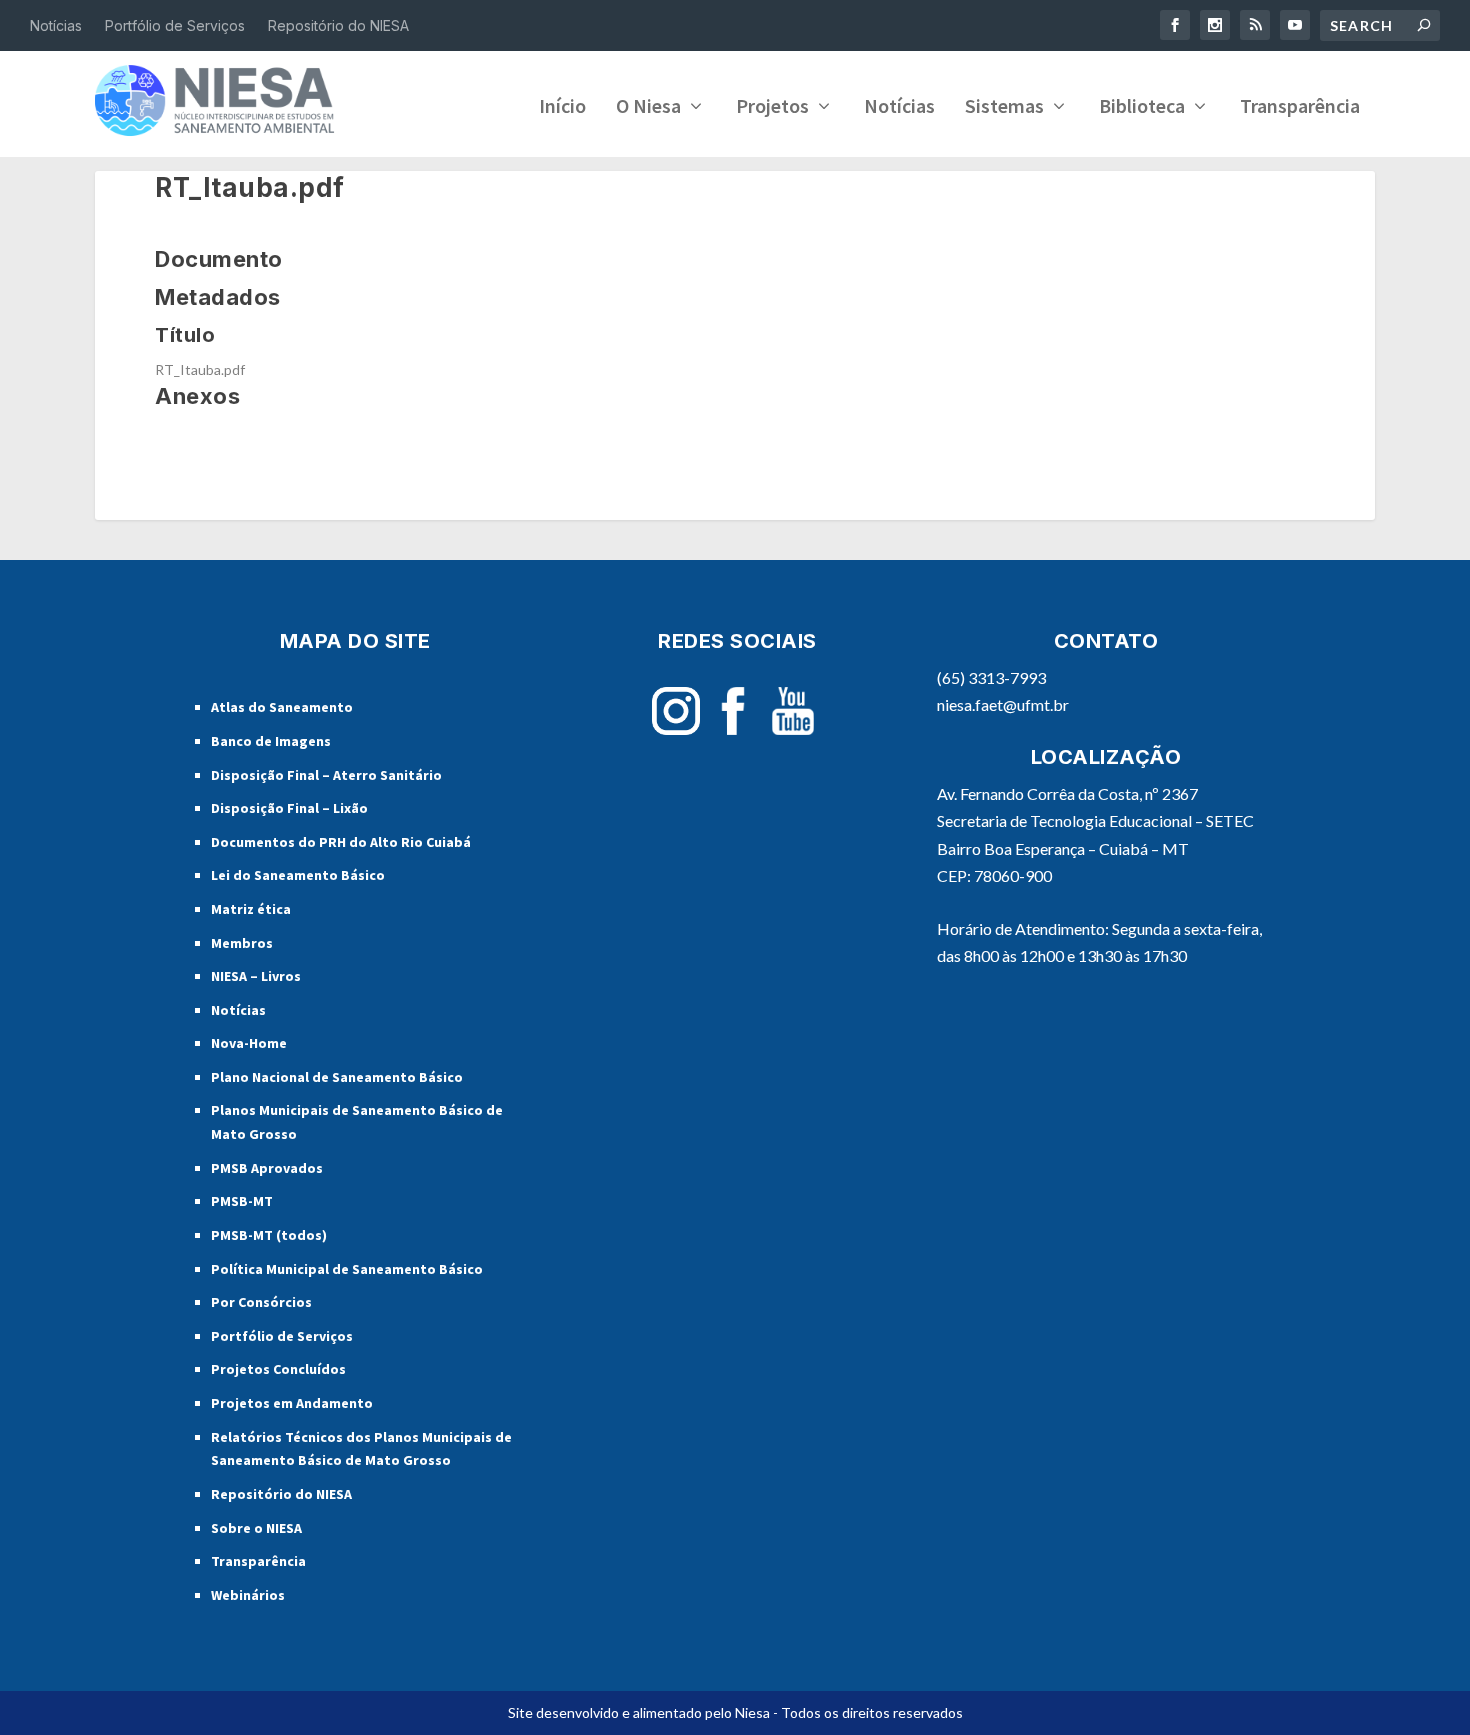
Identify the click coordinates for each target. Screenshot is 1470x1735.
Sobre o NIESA (256, 1528)
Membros (242, 943)
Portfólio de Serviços (175, 25)
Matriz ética (251, 909)
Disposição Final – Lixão (289, 808)
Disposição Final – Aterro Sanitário (326, 775)
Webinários (248, 1595)
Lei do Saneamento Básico (298, 875)
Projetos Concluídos (278, 1369)
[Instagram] (676, 729)
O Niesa (648, 108)
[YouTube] (793, 729)
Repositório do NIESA (338, 25)
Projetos (772, 108)
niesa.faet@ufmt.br (1003, 704)
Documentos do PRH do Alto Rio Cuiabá (341, 842)
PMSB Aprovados (267, 1168)
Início (562, 108)
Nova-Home (249, 1043)
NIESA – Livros (256, 976)
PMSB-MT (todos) (269, 1235)
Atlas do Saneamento (282, 707)
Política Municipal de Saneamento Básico (347, 1269)
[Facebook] (733, 729)
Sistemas (1004, 108)
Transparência (1300, 108)
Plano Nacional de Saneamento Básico (337, 1077)
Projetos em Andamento (292, 1403)
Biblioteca (1142, 108)
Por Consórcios (261, 1302)
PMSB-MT (242, 1201)
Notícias (56, 25)
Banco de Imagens (271, 741)
